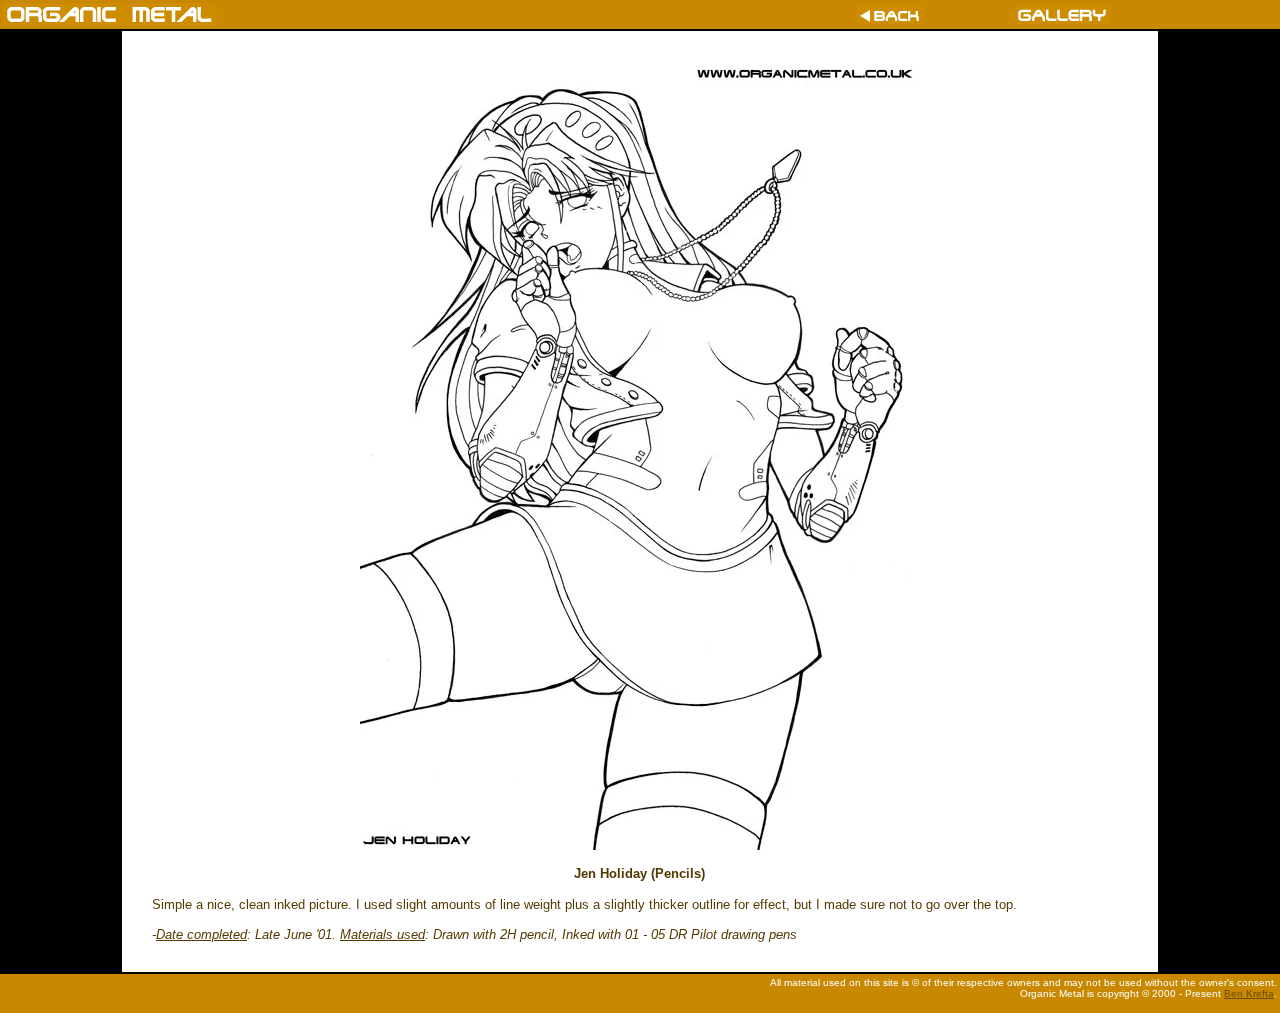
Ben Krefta (1249, 993)
